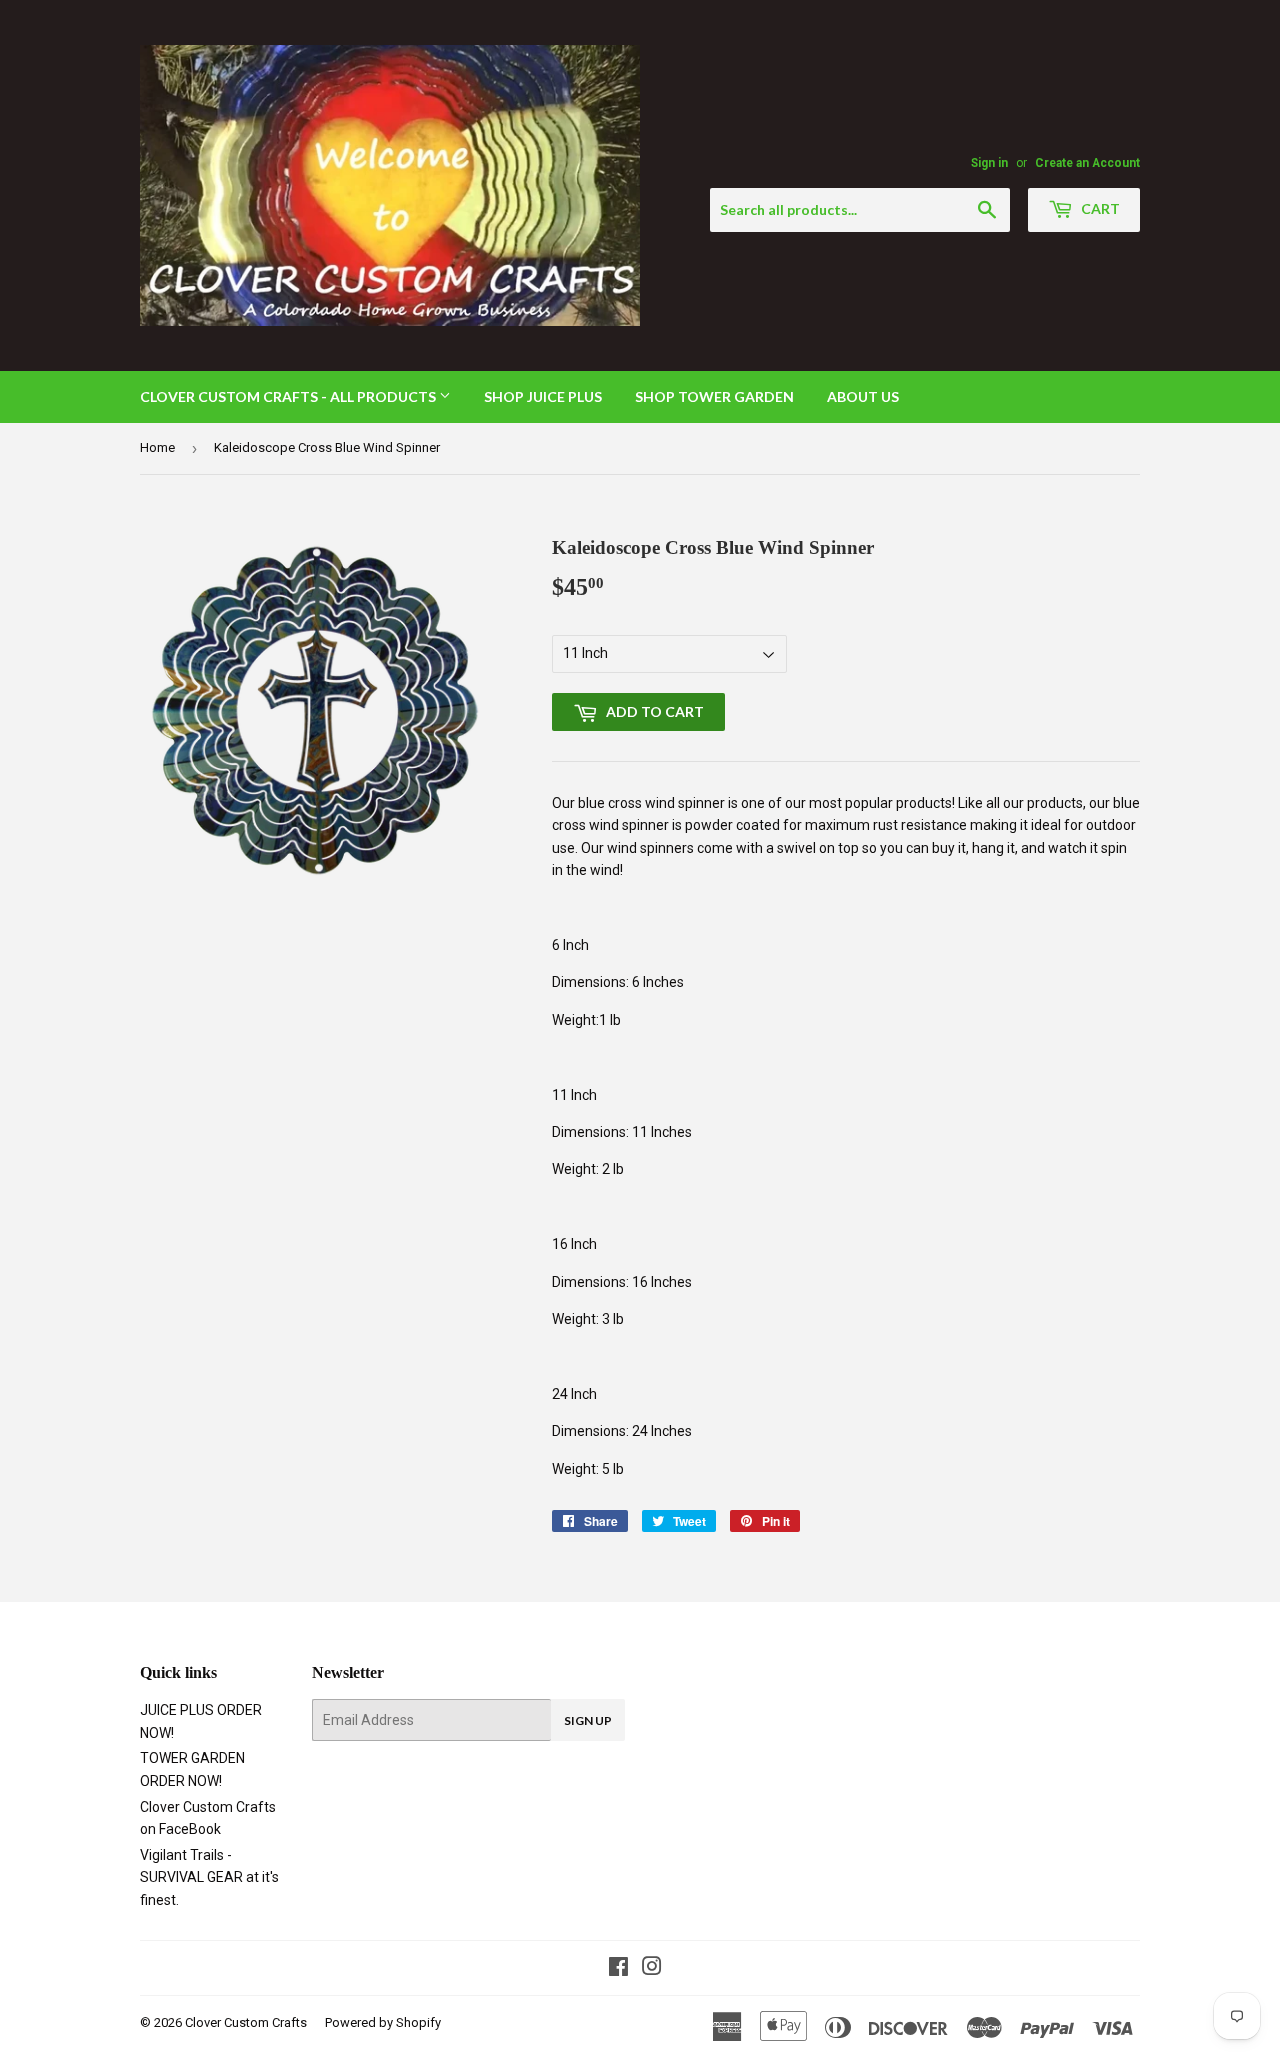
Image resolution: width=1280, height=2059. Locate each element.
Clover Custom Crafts (246, 2022)
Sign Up (588, 1720)
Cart (1099, 208)
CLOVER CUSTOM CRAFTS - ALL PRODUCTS (289, 396)
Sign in (989, 163)
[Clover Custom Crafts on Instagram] (652, 1969)
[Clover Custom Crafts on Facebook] (618, 1969)
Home (157, 447)
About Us (863, 396)
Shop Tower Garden (714, 396)
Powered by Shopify (383, 2022)
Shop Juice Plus (543, 396)
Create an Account (1087, 163)
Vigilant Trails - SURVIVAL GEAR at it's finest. (209, 1877)
